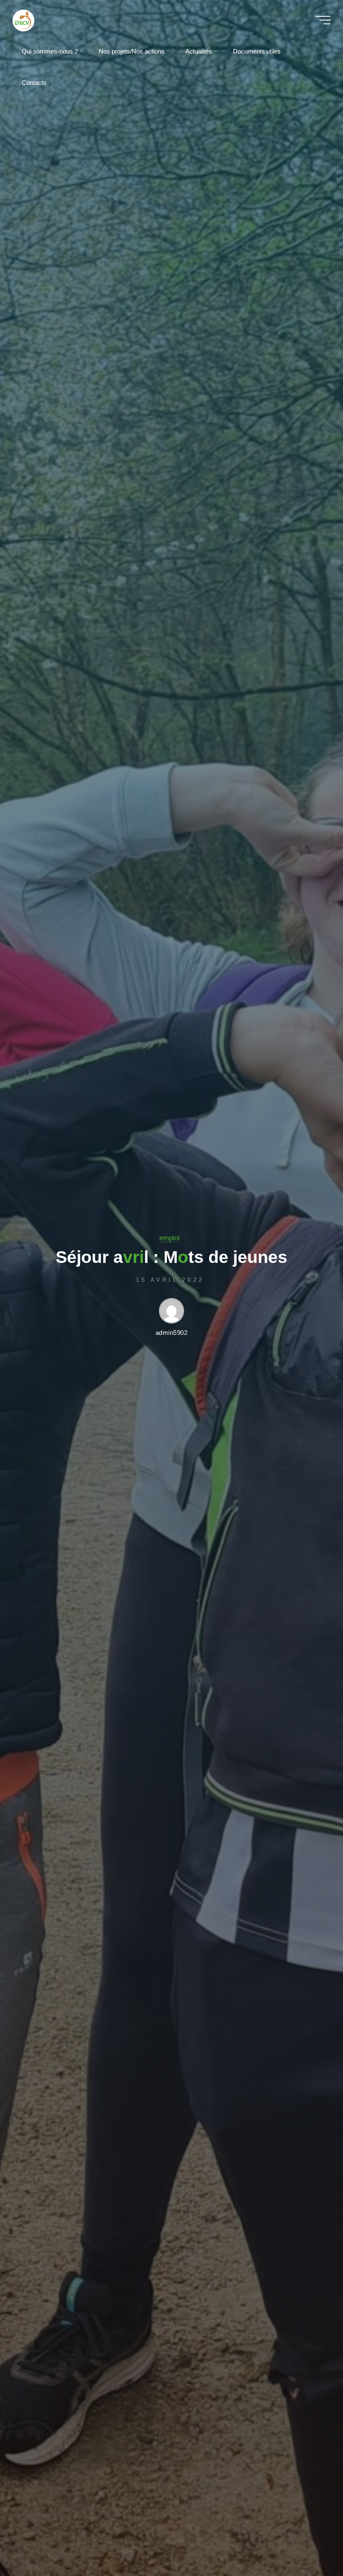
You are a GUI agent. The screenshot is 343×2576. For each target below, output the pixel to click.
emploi (170, 1238)
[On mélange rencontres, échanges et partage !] (45, 20)
